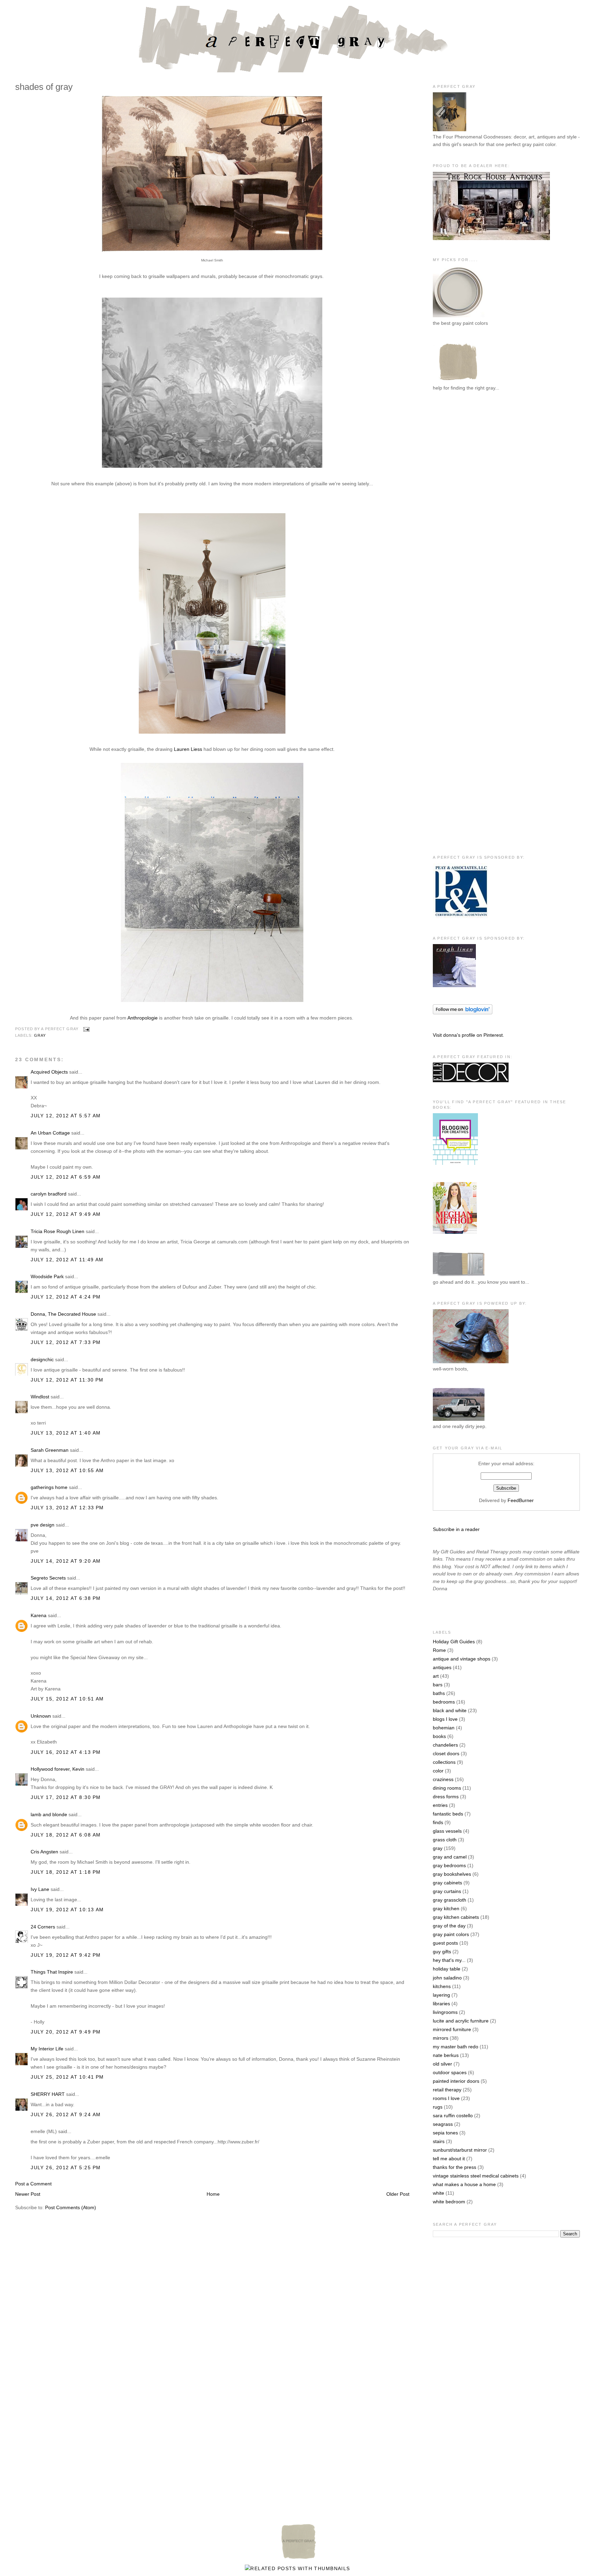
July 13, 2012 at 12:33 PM (67, 1508)
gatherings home (49, 1487)
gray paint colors (451, 1934)
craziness (443, 1779)
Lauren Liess (188, 749)
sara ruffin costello (453, 2115)
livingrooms (445, 2012)
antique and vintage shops (462, 1659)
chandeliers (445, 1745)
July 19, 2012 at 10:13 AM (67, 1910)
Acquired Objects (49, 1072)
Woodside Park (47, 1276)
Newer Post (28, 2194)
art (436, 1676)
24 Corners (43, 1927)
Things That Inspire (52, 1972)
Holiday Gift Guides (454, 1642)
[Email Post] (85, 1029)
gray (40, 1035)
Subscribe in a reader (456, 1529)
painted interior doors (456, 2081)
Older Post (398, 2194)
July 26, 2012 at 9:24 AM (66, 2114)
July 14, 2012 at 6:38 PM (66, 1598)
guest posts (445, 1943)
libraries (441, 2004)
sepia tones (445, 2133)
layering (441, 1995)
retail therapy (447, 2090)
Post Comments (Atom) (71, 2207)
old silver (442, 2064)
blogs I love (445, 1719)
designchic (42, 1359)
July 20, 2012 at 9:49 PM (66, 2032)
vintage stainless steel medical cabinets (476, 2176)
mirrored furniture (452, 2029)
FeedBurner (521, 1500)
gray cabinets (447, 1883)
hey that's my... (449, 1960)
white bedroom (449, 2202)
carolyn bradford (49, 1194)
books (439, 1736)
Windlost (40, 1397)
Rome (439, 1650)
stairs (439, 2141)
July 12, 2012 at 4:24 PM (66, 1297)
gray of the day (449, 1926)
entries (440, 1805)
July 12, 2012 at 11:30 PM (67, 1380)
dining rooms (447, 1788)
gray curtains (447, 1891)
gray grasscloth (450, 1900)
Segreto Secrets (48, 1578)
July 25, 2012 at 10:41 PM (67, 2077)
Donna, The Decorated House (63, 1314)
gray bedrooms (449, 1865)
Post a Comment (33, 2184)
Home (213, 2194)
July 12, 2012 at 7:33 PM (66, 1342)
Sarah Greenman (50, 1450)
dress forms (446, 1797)
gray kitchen (446, 1908)
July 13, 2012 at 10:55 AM (67, 1470)
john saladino (447, 1978)
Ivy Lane (40, 1889)
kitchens (442, 1986)
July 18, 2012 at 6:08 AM (66, 1835)
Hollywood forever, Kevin (58, 1769)
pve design (43, 1525)
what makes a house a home (464, 2184)
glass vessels (447, 1831)
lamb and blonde (49, 1814)
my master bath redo (456, 2047)
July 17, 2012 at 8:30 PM (66, 1797)
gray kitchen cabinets (456, 1917)
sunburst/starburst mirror (460, 2150)
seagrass (443, 2124)
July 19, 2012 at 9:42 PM (66, 1955)
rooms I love (446, 2098)
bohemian (444, 1728)
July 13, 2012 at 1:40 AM (66, 1433)
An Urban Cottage (50, 1133)
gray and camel (450, 1857)
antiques (442, 1667)
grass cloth (445, 1840)
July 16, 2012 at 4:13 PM (66, 1752)
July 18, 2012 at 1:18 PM (66, 1872)
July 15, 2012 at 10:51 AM (67, 1699)
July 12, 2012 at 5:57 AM (66, 1116)
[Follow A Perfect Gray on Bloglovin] (463, 1013)
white (439, 2193)
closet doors (446, 1753)
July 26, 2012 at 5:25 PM (66, 2168)
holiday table (447, 1969)
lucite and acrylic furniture (461, 2021)
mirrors (441, 2038)
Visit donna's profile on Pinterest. (468, 1035)
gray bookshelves (452, 1874)
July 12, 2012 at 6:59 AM (66, 1177)
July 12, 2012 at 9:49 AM (66, 1214)
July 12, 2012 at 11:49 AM (67, 1260)
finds (438, 1822)
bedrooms (444, 1702)
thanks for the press (455, 2167)
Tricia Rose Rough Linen (58, 1231)
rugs (438, 2107)
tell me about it (449, 2159)
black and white (450, 1710)
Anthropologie (143, 1018)
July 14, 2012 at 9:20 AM (66, 1561)
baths (439, 1693)
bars (438, 1685)
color (438, 1771)
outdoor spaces (450, 2072)
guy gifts (442, 1952)
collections (444, 1762)
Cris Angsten (44, 1852)
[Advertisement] (460, 510)
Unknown (41, 1716)
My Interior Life (47, 2049)
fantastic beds (448, 1814)
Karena (39, 1615)
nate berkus (446, 2055)
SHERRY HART (48, 2094)
